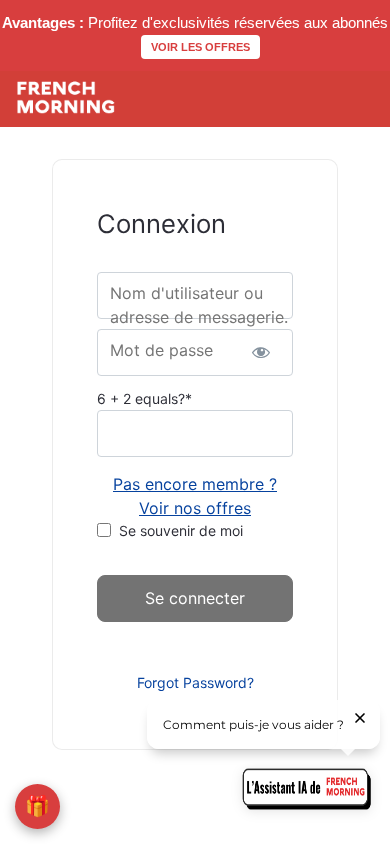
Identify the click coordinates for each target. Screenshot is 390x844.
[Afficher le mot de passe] (260, 352)
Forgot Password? (195, 682)
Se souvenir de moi (181, 530)
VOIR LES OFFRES (200, 47)
